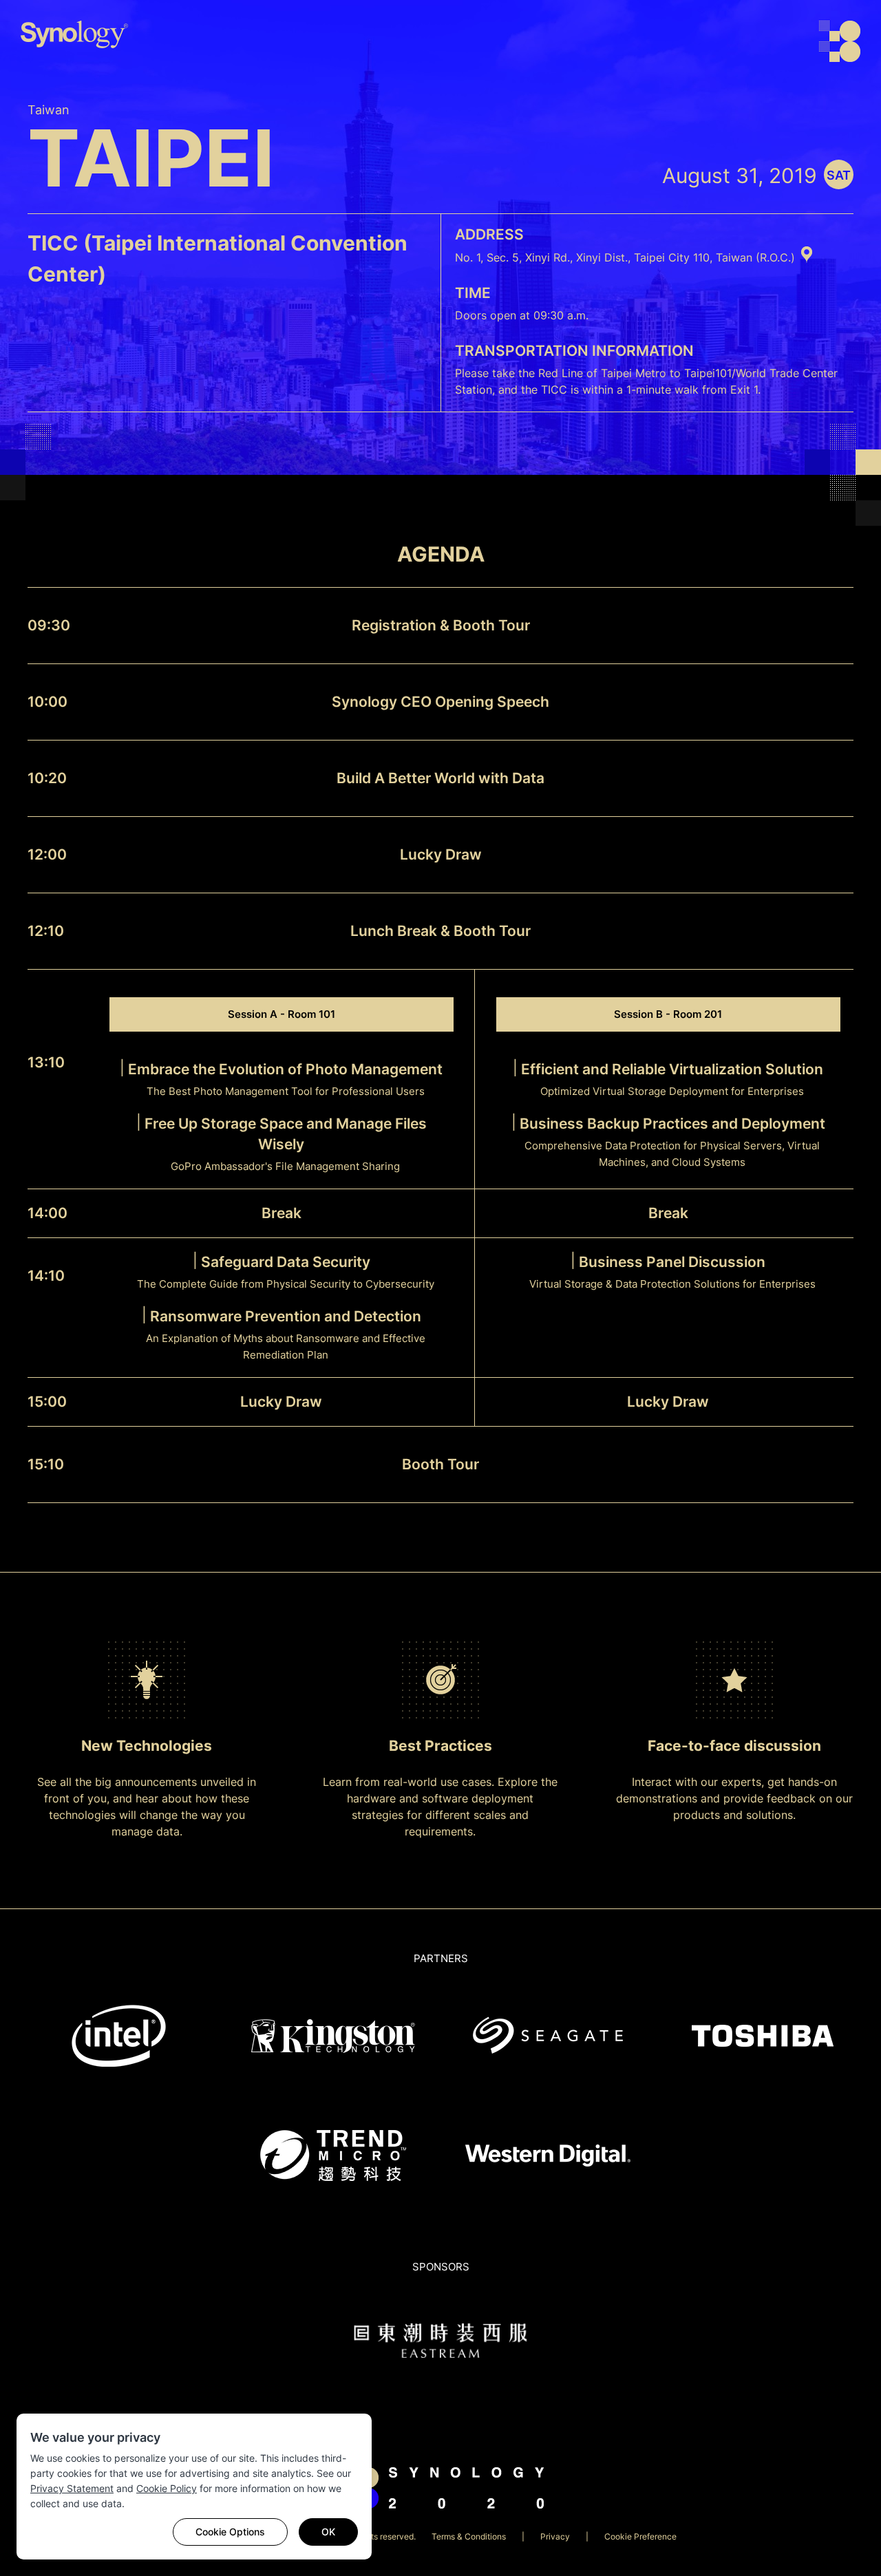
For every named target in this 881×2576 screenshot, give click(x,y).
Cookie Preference (640, 2536)
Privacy (555, 2536)
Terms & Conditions (469, 2536)
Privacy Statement (72, 2488)
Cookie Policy (167, 2488)
